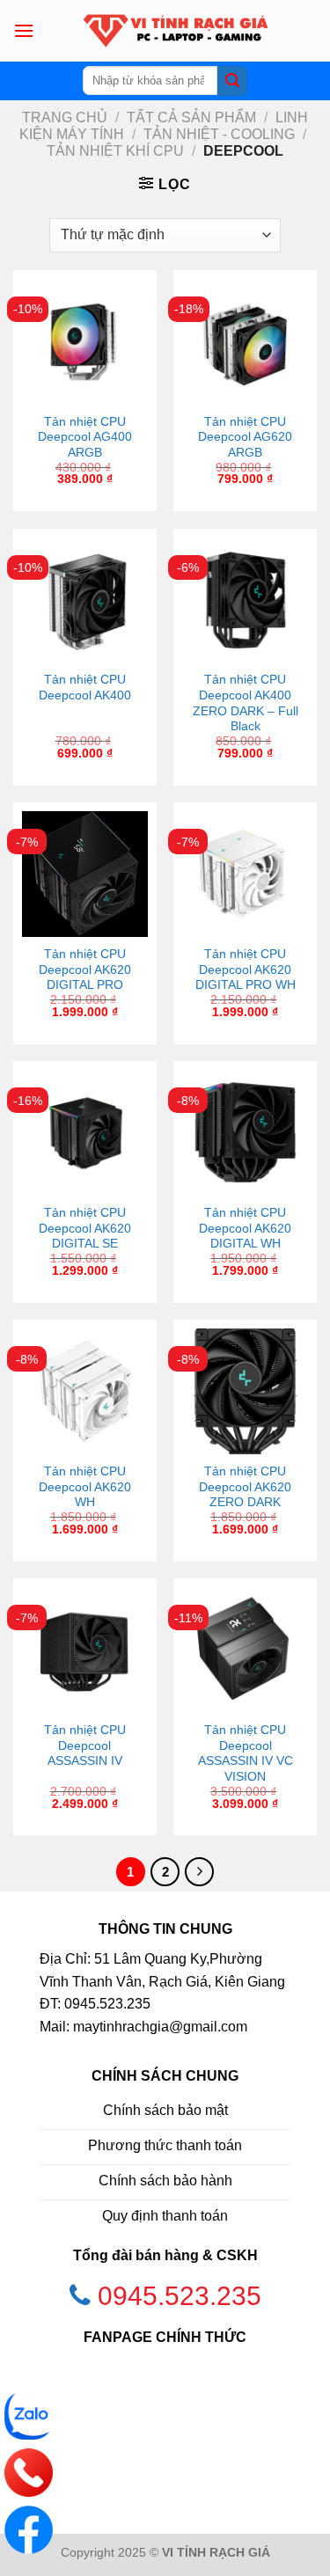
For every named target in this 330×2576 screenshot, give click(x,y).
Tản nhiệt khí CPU (115, 151)
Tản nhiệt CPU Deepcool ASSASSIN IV (85, 1745)
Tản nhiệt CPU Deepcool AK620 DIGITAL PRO (85, 970)
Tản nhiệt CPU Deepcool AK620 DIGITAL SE (85, 1228)
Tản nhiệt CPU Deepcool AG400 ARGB (85, 437)
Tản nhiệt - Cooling (219, 134)
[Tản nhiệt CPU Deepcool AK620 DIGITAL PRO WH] (245, 874)
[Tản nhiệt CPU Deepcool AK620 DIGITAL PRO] (85, 874)
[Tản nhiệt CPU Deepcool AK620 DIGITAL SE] (85, 1133)
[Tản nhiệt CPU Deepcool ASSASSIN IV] (85, 1650)
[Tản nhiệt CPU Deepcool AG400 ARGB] (85, 342)
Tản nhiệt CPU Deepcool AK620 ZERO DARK (245, 1487)
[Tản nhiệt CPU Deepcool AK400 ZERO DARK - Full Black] (245, 600)
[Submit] (232, 81)
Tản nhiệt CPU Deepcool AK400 (85, 688)
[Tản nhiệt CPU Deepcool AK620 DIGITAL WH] (245, 1133)
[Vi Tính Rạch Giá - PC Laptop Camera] (176, 31)
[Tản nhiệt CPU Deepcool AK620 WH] (85, 1391)
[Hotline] (29, 2473)
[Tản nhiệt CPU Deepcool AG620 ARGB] (245, 342)
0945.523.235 (180, 2296)
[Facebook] (29, 2530)
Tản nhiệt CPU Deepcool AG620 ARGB (245, 437)
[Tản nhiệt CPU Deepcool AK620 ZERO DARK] (245, 1391)
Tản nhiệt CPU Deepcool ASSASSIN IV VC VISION (246, 1753)
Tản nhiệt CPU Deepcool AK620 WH (85, 1487)
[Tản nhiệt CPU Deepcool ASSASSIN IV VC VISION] (245, 1650)
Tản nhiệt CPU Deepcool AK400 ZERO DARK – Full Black (246, 703)
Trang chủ (65, 117)
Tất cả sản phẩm (191, 117)
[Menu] (24, 30)
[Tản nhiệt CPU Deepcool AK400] (85, 600)
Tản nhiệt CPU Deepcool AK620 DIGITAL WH (245, 1228)
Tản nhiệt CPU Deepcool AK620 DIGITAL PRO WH (246, 970)
